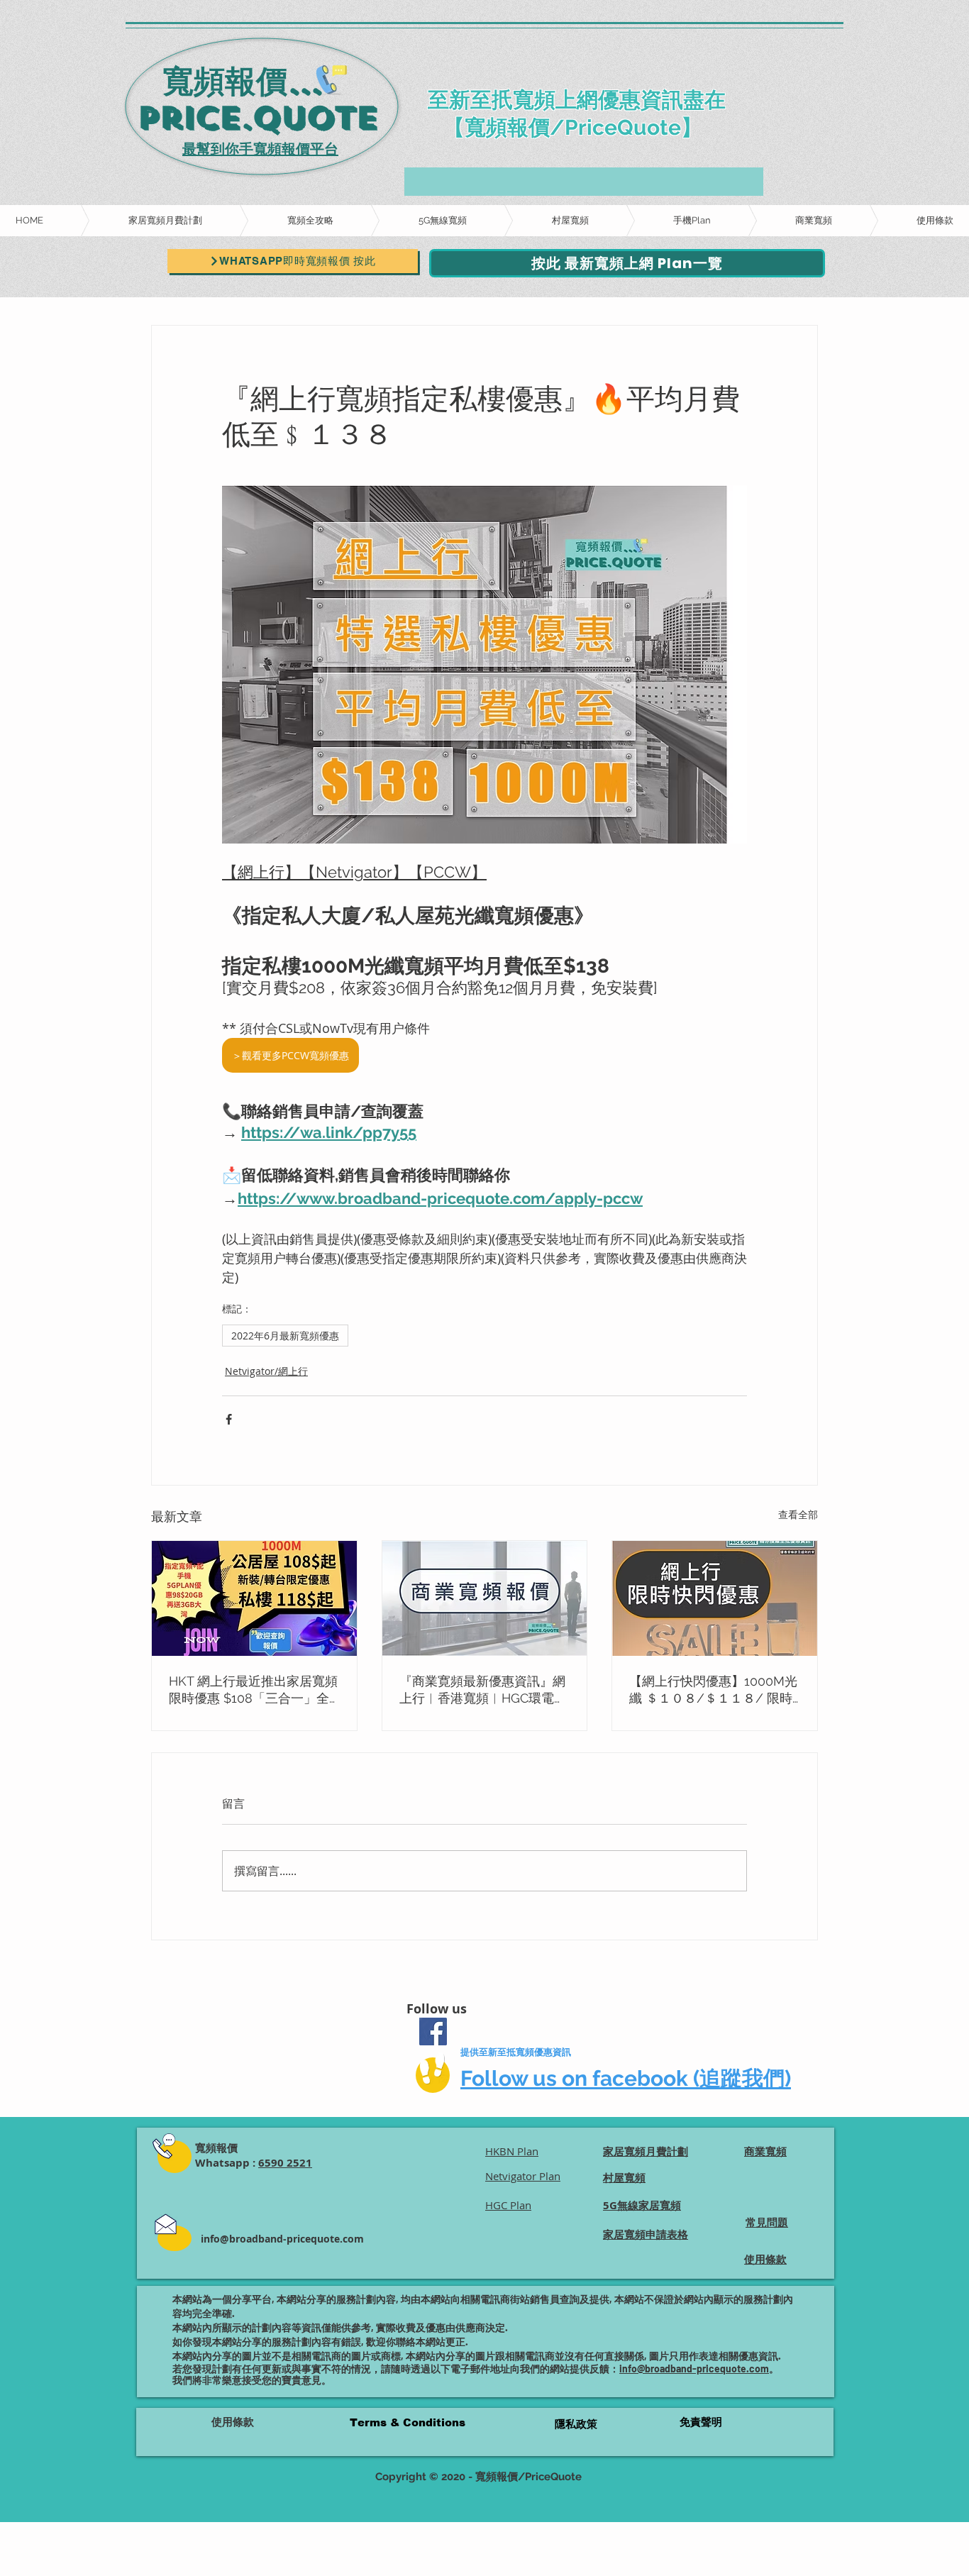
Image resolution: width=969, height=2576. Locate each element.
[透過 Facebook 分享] (229, 1419)
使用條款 (233, 2422)
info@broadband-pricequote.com (282, 2239)
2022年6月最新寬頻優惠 (285, 1336)
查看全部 (798, 1514)
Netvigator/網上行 (266, 1371)
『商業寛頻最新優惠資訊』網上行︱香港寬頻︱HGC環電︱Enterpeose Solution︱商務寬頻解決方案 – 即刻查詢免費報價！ (483, 1690)
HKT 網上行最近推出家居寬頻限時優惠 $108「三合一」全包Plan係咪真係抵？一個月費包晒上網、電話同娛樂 (253, 1690)
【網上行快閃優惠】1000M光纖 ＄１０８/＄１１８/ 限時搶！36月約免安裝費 (713, 1690)
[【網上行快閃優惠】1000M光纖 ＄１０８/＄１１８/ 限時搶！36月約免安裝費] (715, 1598)
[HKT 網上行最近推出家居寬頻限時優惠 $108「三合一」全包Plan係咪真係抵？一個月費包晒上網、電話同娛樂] (254, 1598)
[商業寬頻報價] (485, 1598)
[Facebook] (433, 2031)
